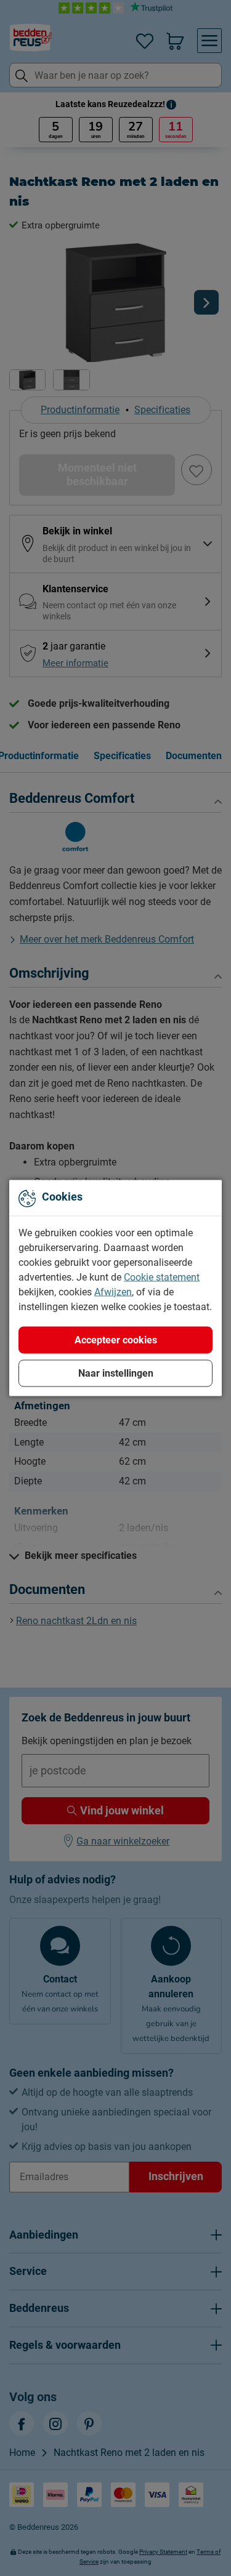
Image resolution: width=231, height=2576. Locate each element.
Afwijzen (113, 1292)
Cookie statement (162, 1277)
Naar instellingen (116, 1373)
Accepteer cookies (116, 1340)
